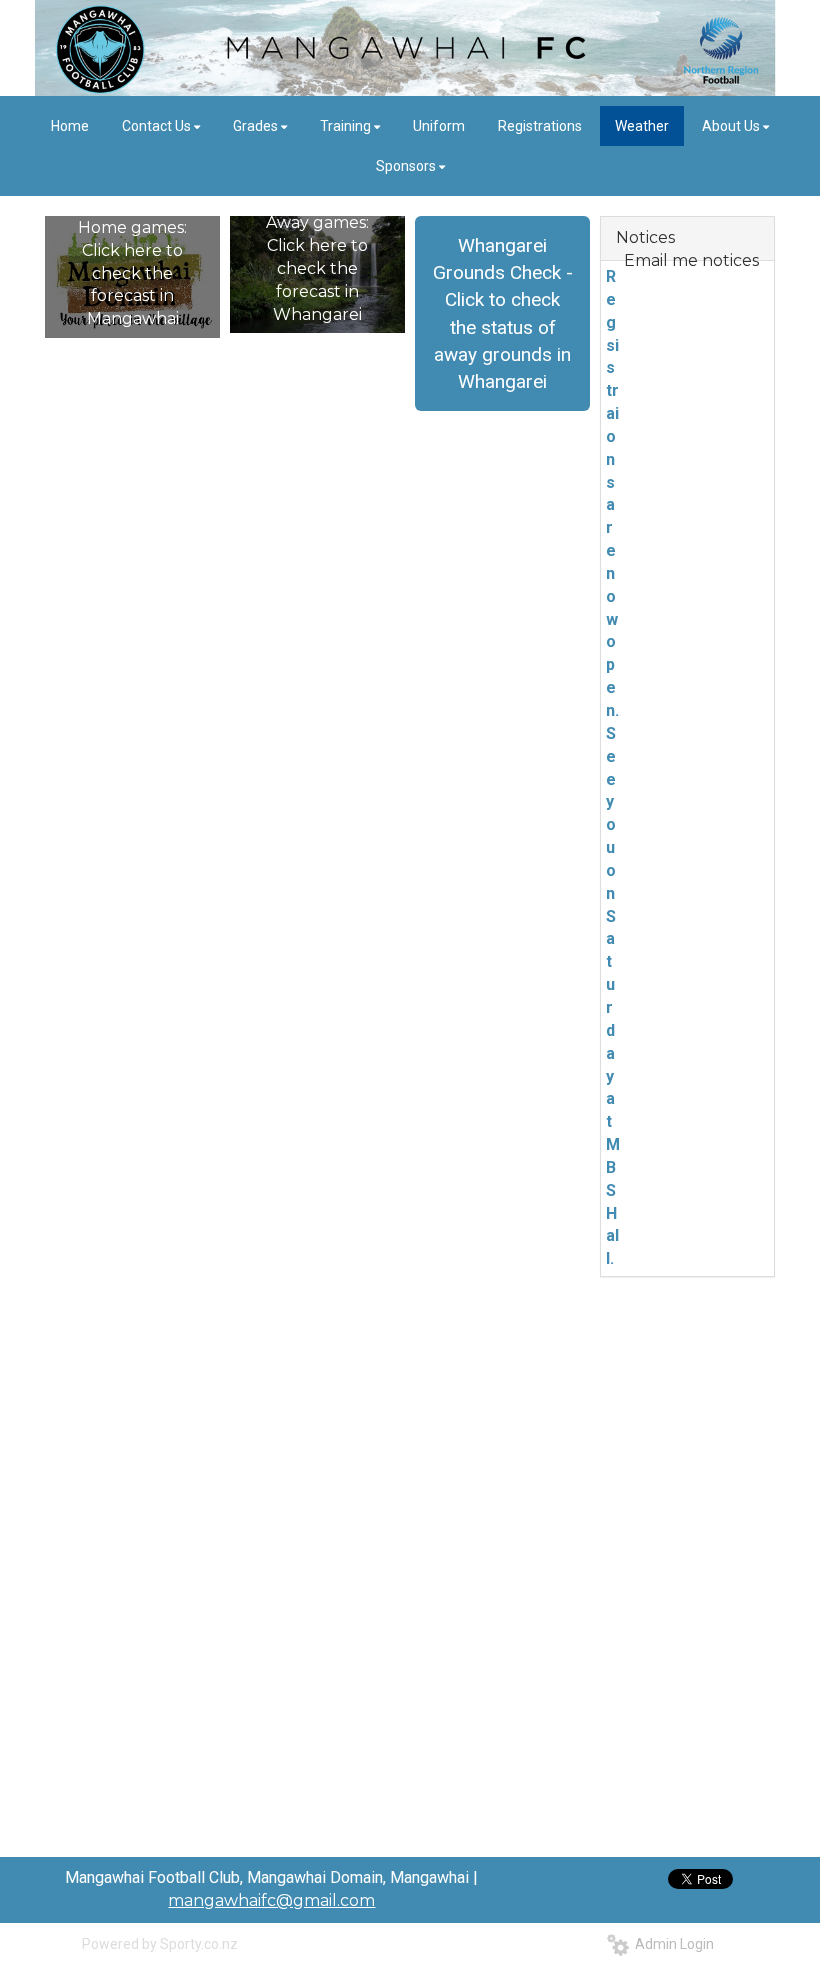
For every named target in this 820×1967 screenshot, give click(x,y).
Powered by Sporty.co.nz (160, 1944)
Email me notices (691, 260)
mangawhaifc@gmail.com (271, 1900)
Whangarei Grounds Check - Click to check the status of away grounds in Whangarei (503, 313)
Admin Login (671, 1944)
